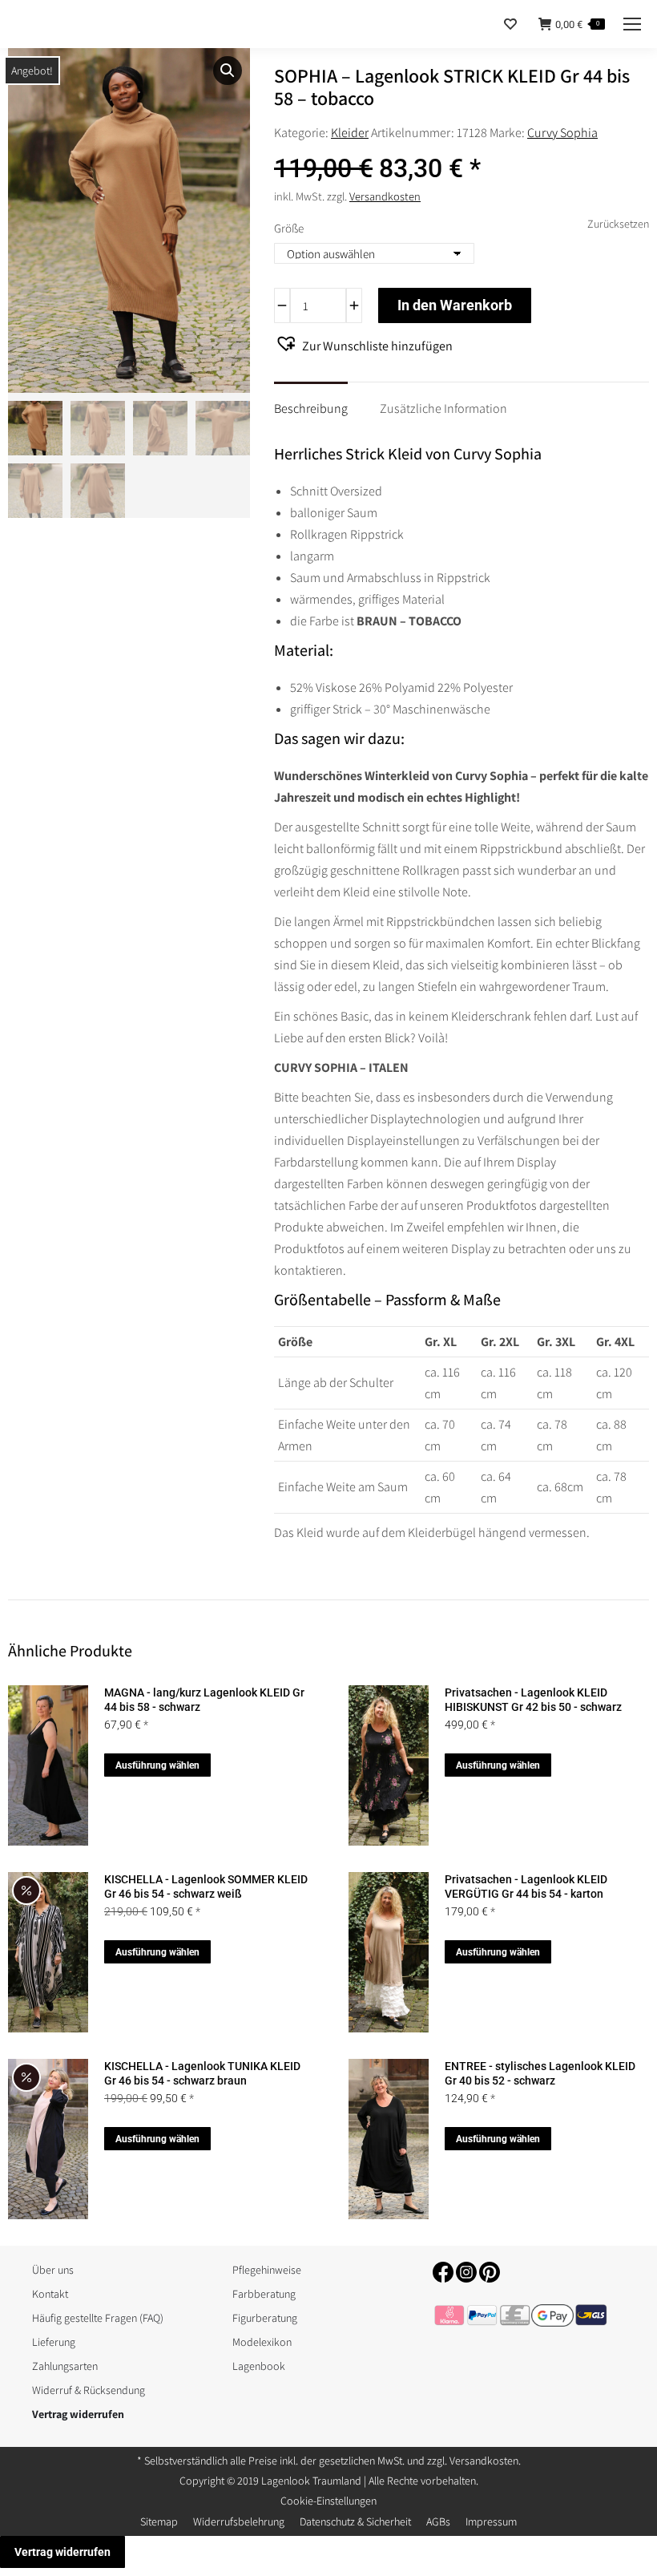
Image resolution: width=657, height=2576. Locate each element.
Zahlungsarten (65, 2366)
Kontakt (50, 2294)
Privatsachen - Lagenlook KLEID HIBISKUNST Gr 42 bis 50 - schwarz (533, 1700)
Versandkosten (385, 196)
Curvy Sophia (562, 133)
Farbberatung (264, 2294)
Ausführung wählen (157, 1765)
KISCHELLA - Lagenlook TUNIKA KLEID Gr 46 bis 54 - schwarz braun (202, 2073)
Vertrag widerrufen (62, 2552)
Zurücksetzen (618, 224)
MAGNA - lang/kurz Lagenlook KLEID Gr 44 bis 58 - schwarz (204, 1700)
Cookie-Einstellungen (328, 2501)
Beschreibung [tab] (311, 408)
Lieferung (54, 2342)
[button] (228, 71)
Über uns (53, 2270)
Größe (289, 228)
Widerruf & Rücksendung (89, 2390)
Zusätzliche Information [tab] (443, 408)
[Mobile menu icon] (632, 24)
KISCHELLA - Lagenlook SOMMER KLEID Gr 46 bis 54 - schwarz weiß (206, 1887)
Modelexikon (262, 2342)
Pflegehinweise (267, 2270)
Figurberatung (265, 2318)
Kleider (350, 133)
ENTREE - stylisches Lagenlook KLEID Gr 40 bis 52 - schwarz (540, 2073)
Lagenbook (259, 2366)
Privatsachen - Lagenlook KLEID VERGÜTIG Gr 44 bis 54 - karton (526, 1887)
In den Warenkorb (455, 305)
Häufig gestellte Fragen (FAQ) (98, 2318)
